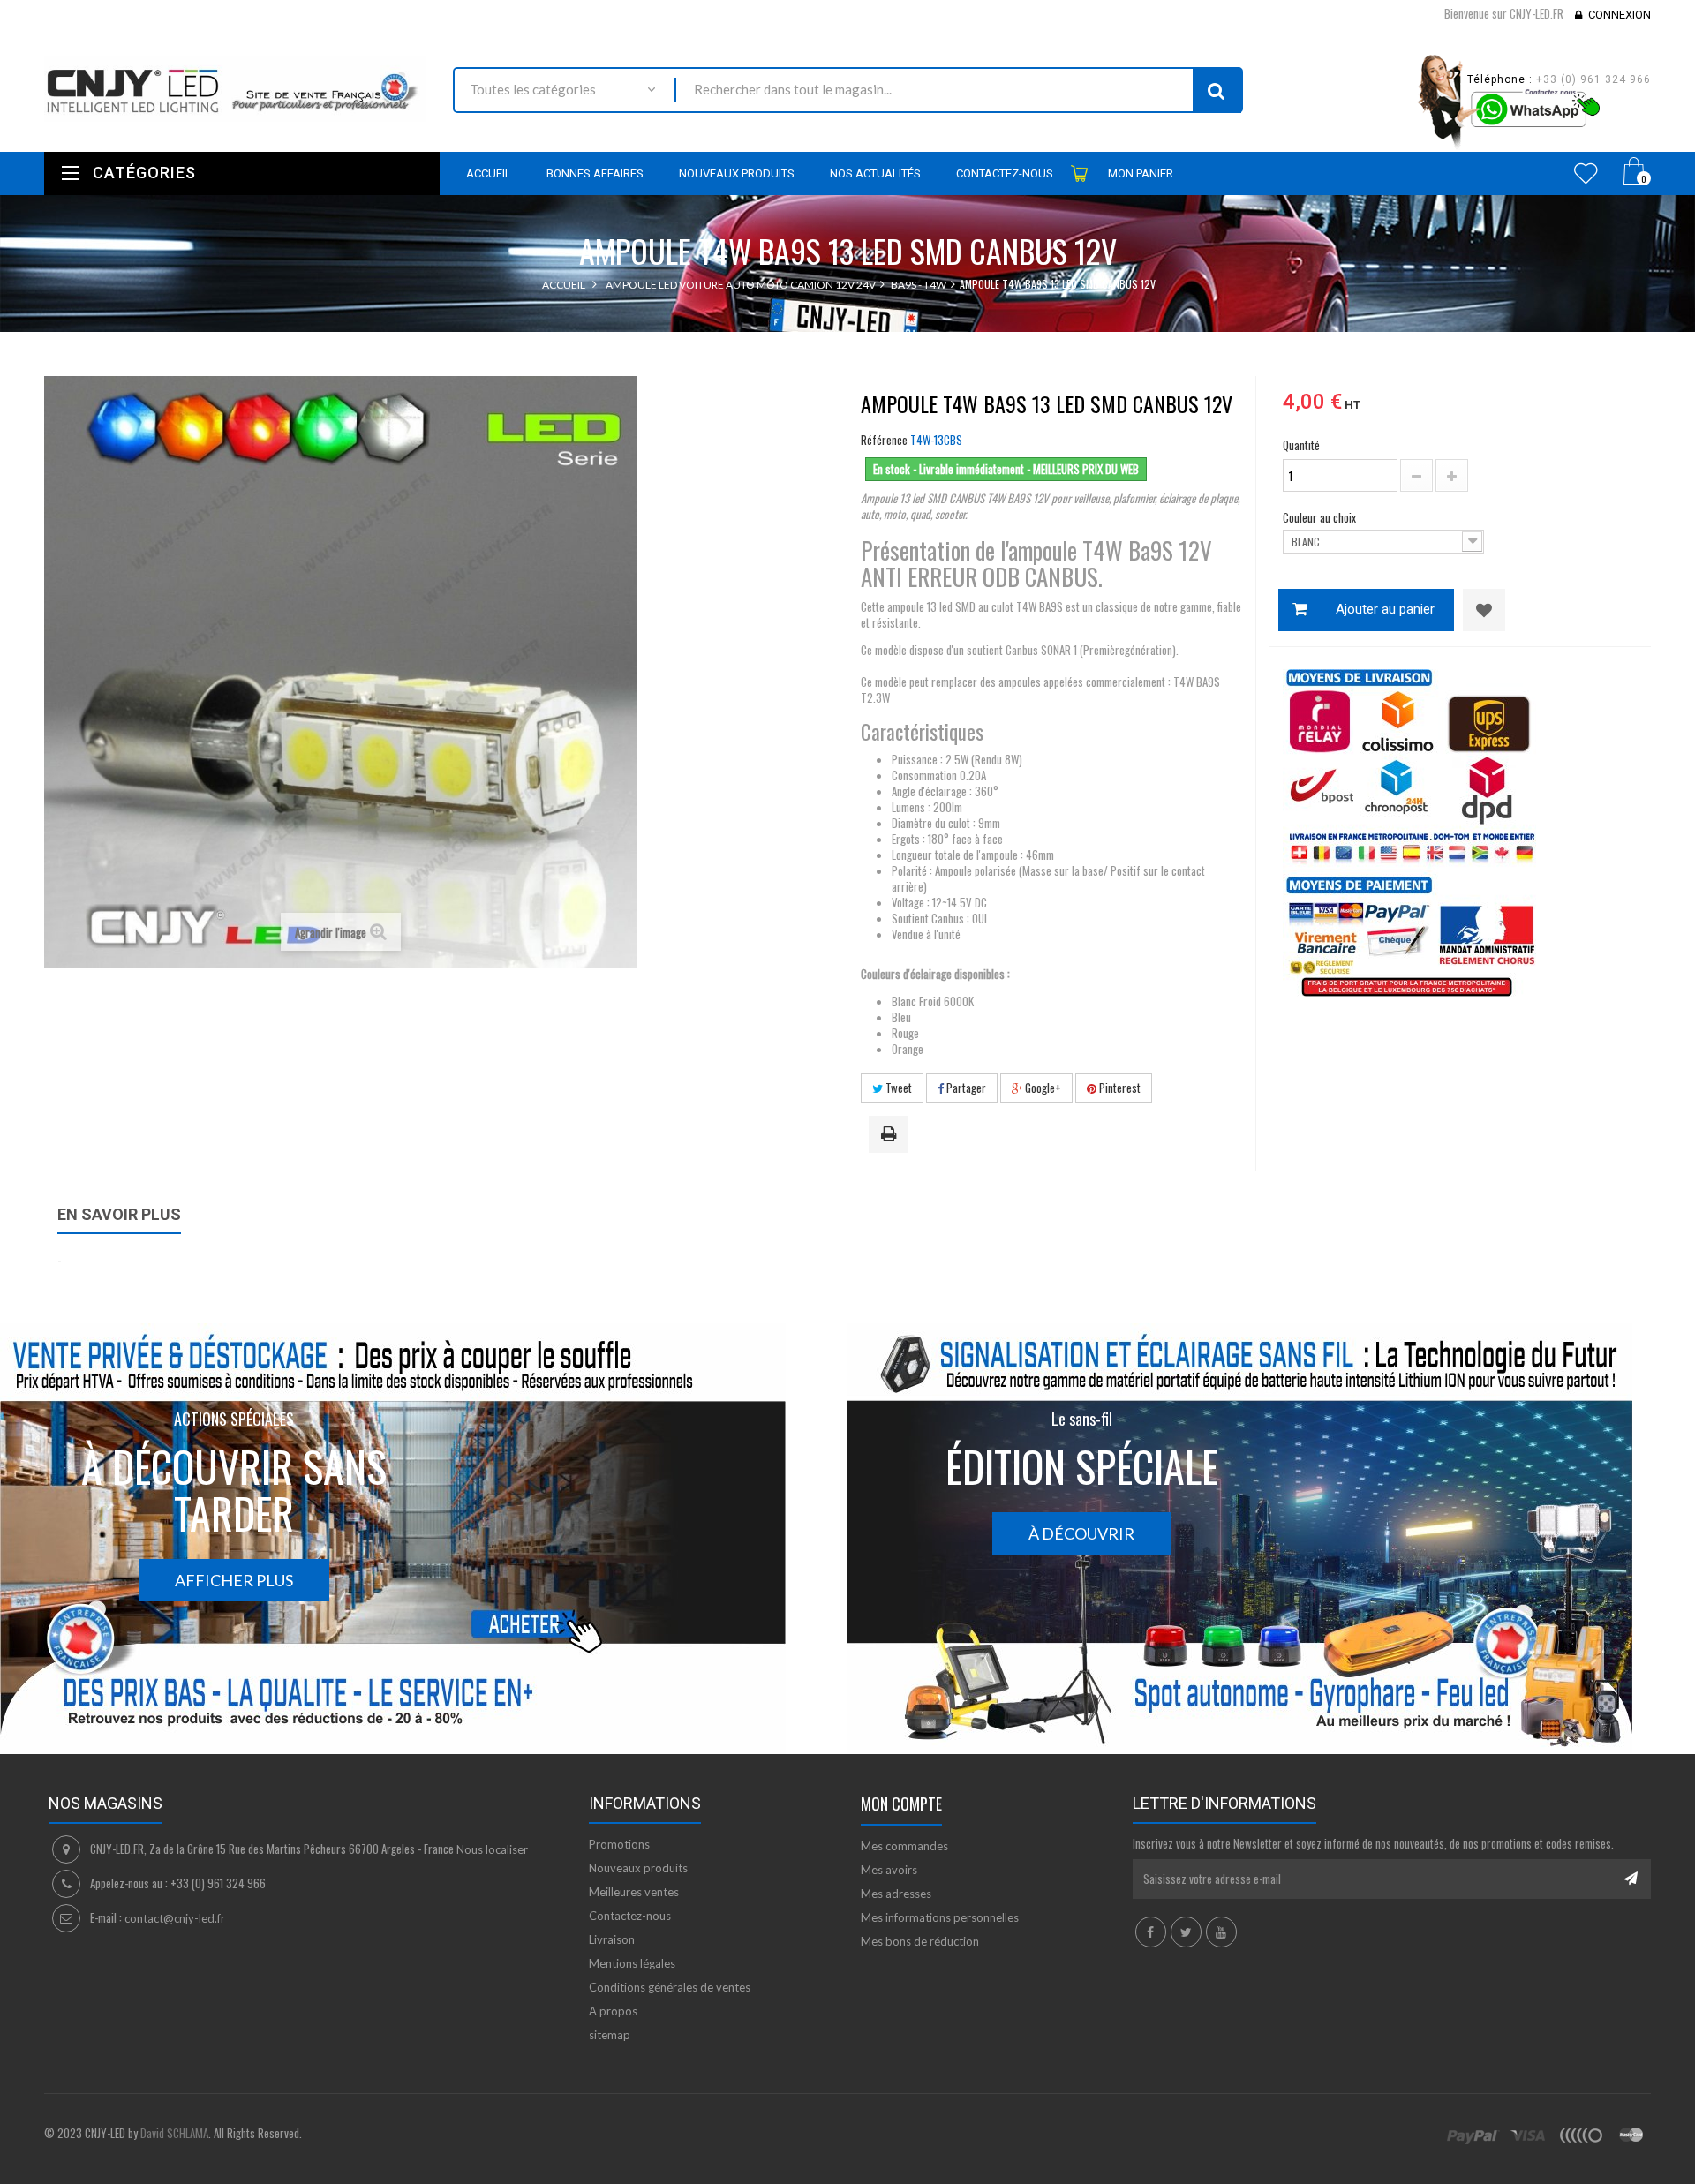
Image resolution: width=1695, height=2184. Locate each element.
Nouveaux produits (638, 1868)
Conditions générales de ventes (670, 1987)
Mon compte (901, 1804)
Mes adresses (896, 1894)
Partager (965, 1088)
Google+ (1042, 1088)
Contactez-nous (630, 1916)
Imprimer (892, 1135)
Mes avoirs (889, 1870)
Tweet (897, 1088)
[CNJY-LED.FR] (235, 89)
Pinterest (1119, 1088)
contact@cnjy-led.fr (175, 1918)
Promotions (619, 1844)
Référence (884, 440)
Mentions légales (632, 1963)
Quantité (1301, 445)
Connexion (1620, 15)
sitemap (610, 2035)
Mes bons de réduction (920, 1941)
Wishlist (1586, 173)
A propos (613, 2011)
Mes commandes (904, 1846)
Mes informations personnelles (940, 1917)
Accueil (564, 285)
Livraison (612, 1939)
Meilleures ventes (634, 1892)
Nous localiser (492, 1849)
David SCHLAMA (174, 2133)
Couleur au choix (1321, 517)
